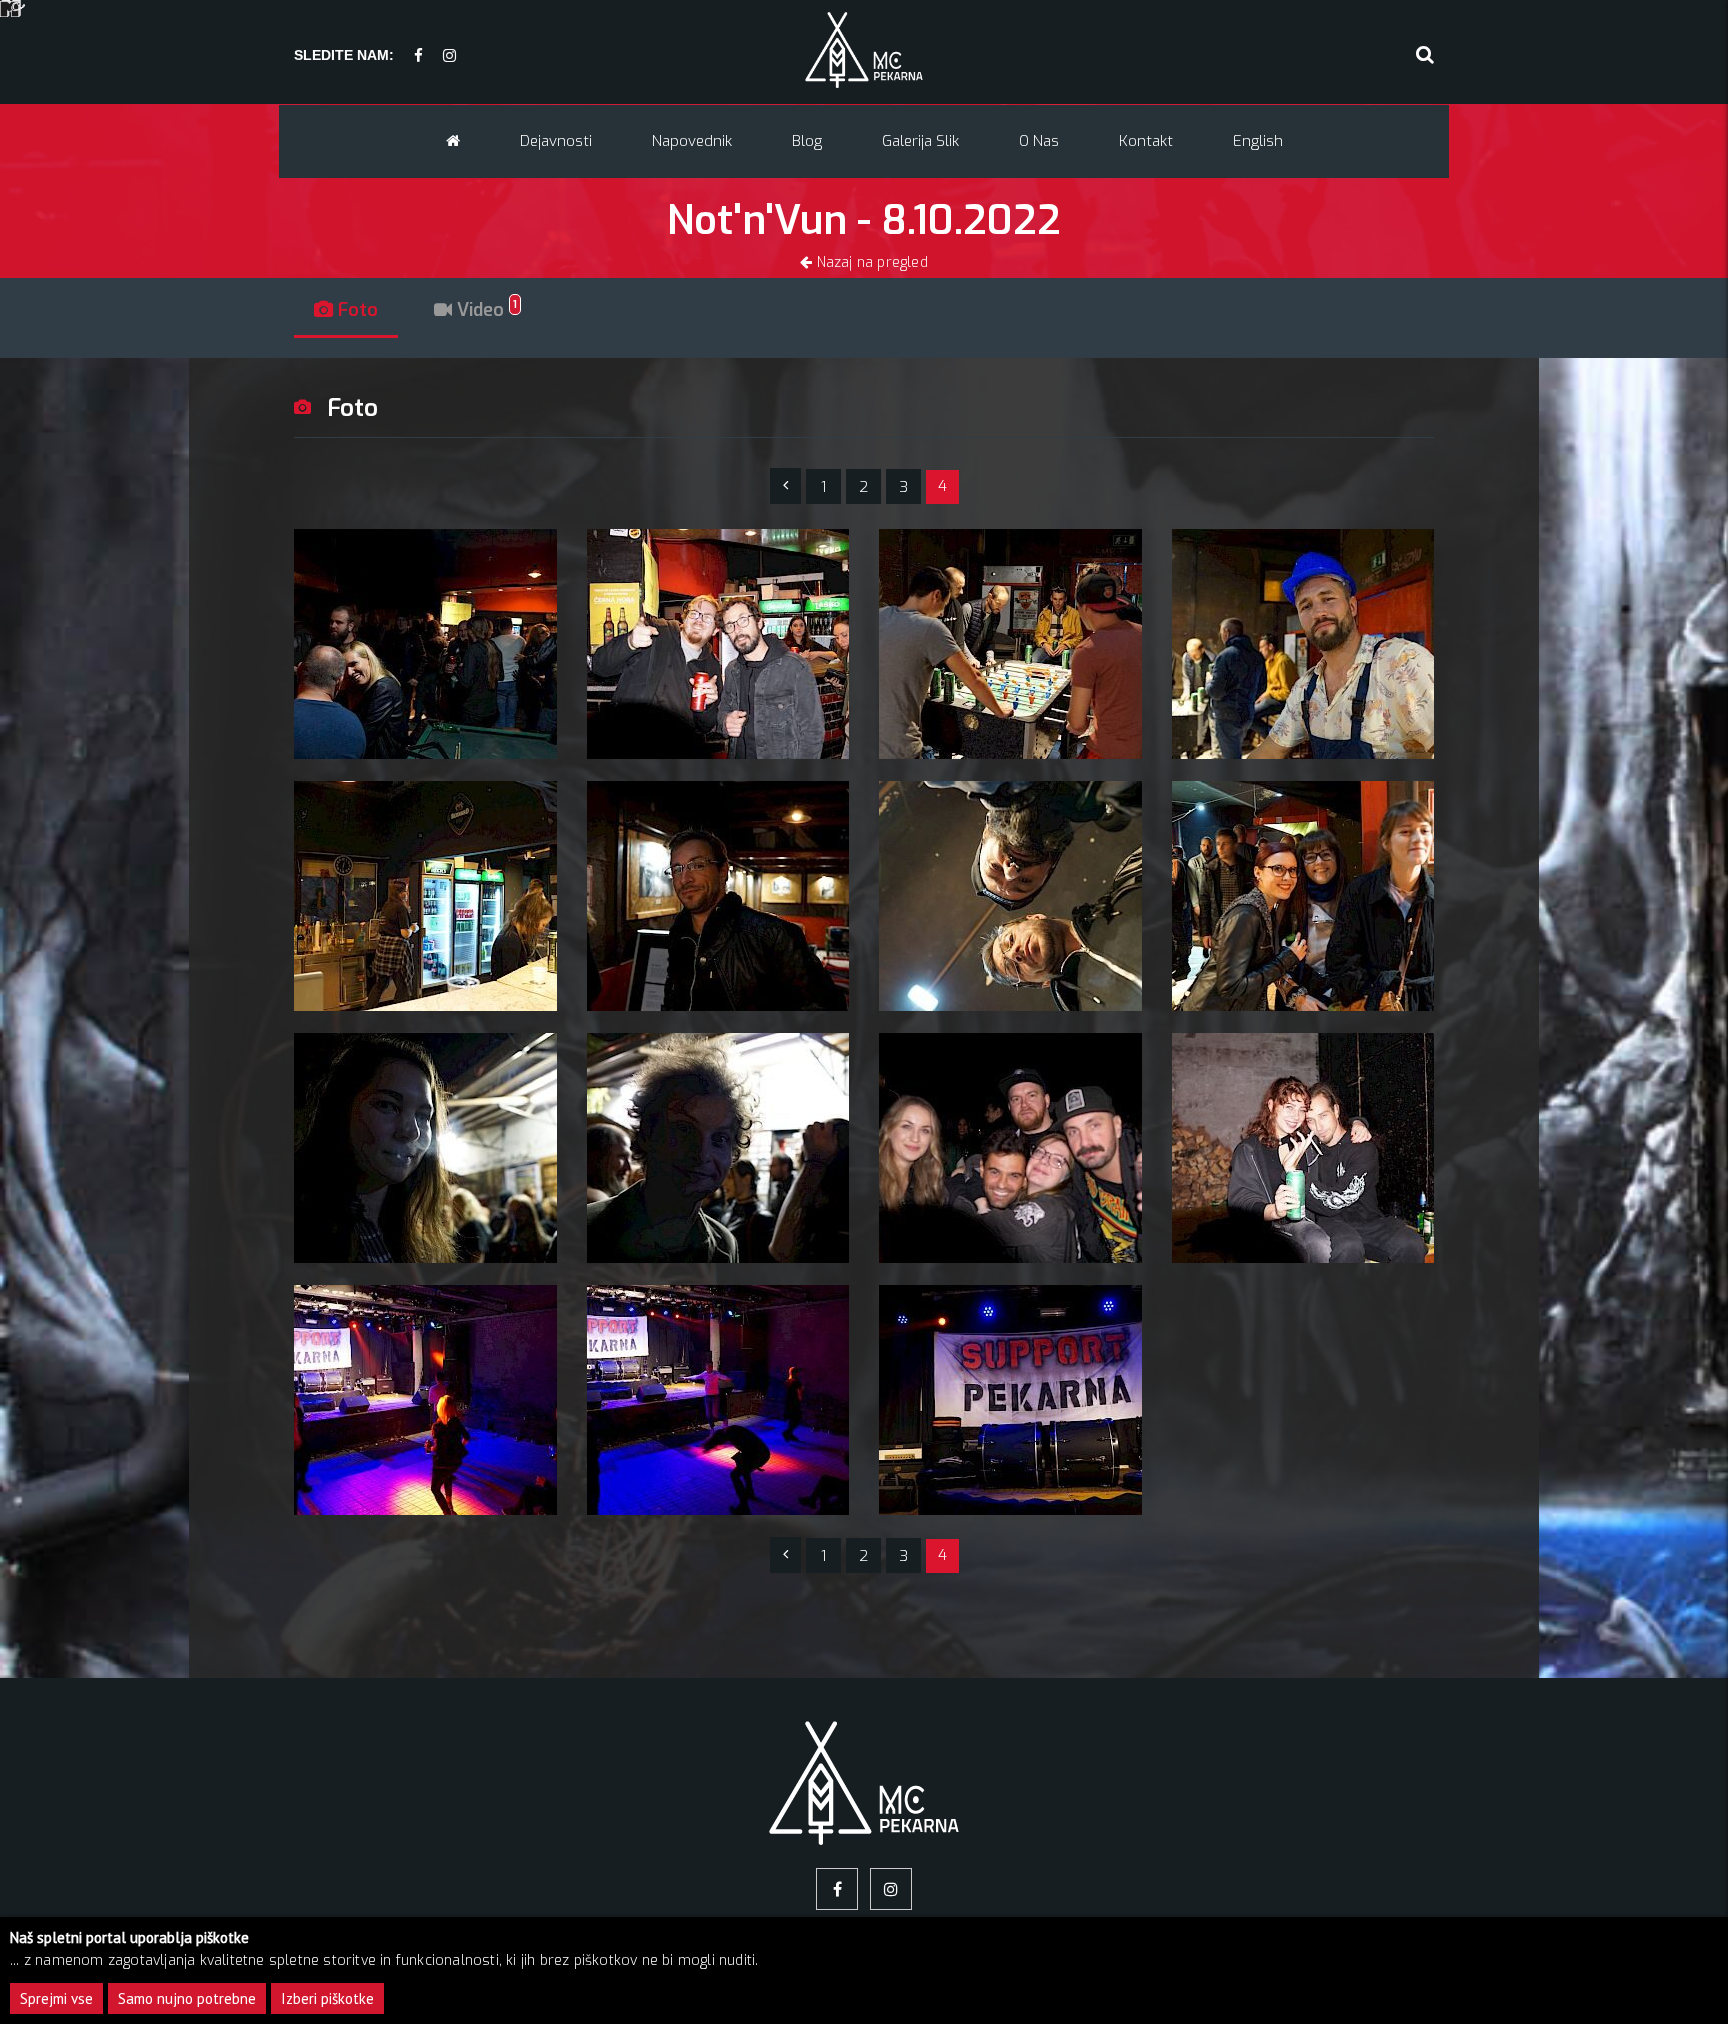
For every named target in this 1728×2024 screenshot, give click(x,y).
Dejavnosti (556, 141)
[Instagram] (449, 56)
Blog (807, 141)
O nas (1039, 141)
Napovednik (692, 141)
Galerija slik (920, 141)
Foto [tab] (355, 310)
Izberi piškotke (327, 1998)
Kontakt (1146, 141)
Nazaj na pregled (869, 262)
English (1258, 141)
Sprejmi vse (56, 1998)
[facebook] (418, 56)
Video (484, 310)
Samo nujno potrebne (187, 1998)
